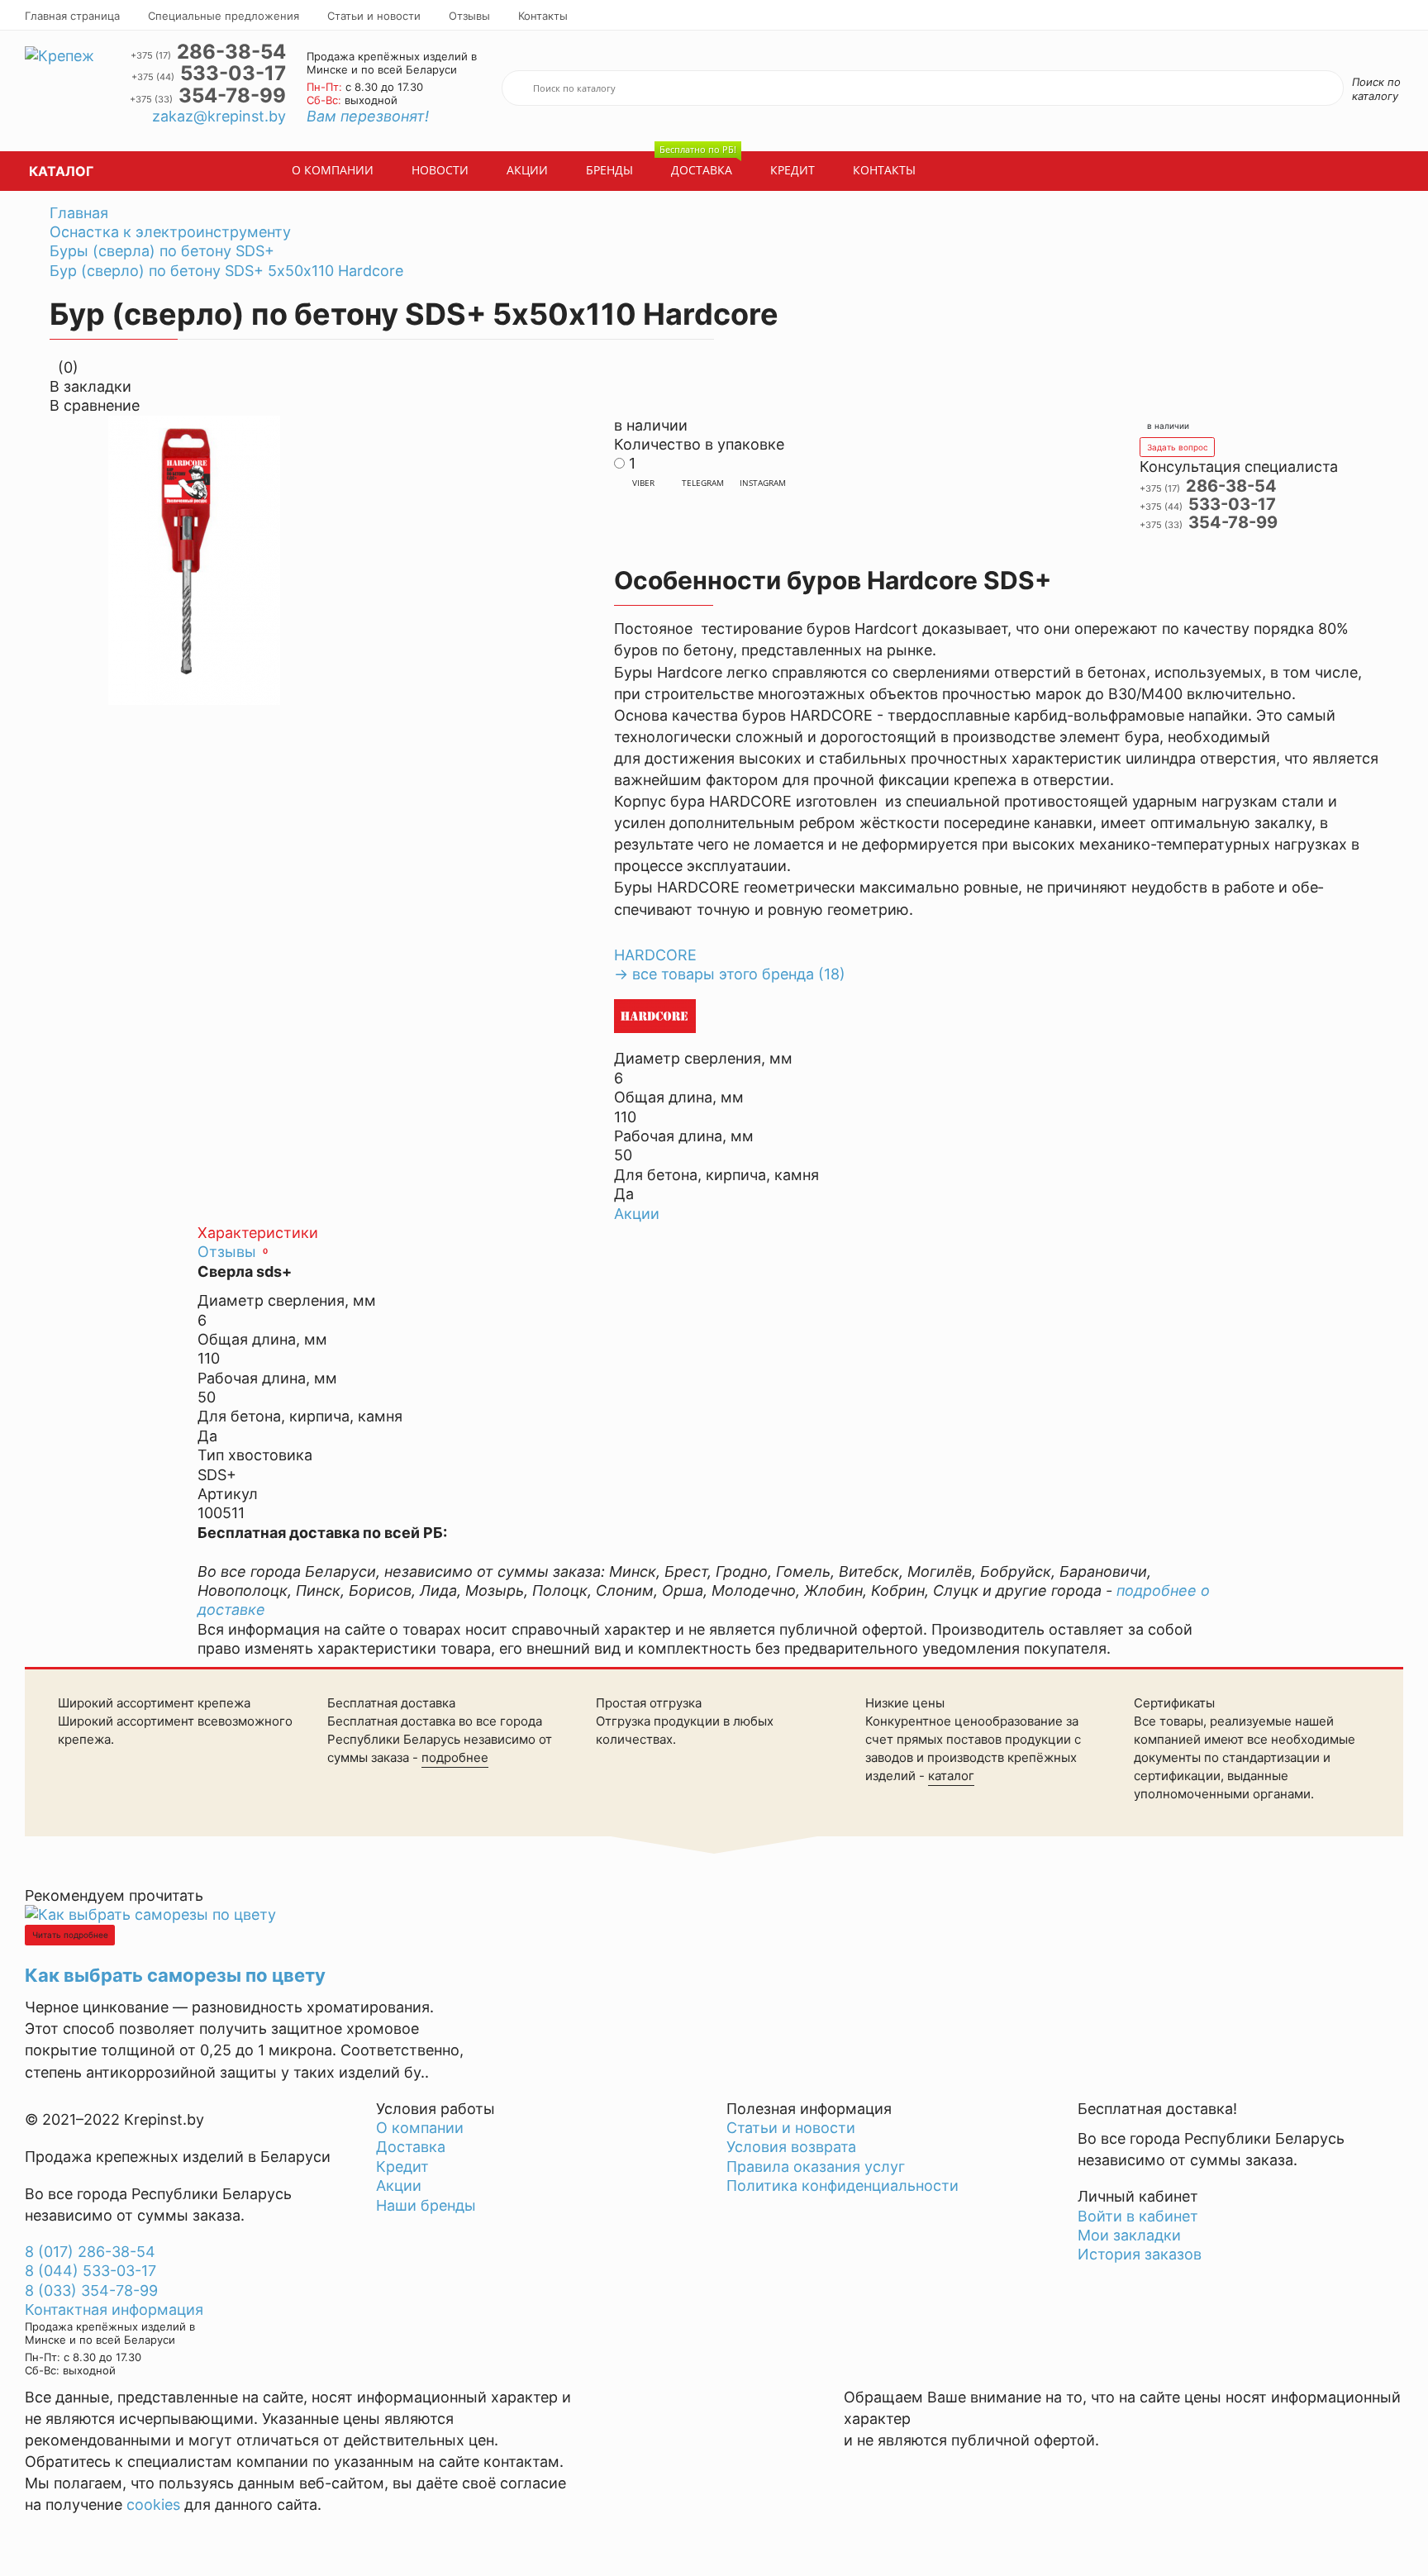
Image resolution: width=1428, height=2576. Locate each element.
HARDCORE (655, 955)
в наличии (1168, 426)
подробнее (455, 1757)
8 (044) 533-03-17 (90, 2271)
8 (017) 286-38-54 (90, 2252)
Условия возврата (791, 2147)
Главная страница (72, 16)
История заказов (1140, 2254)
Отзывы (469, 16)
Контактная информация (114, 2309)
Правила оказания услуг (816, 2167)
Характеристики (258, 1233)
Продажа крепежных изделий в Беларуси (178, 2157)
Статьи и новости (374, 16)
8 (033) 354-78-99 (91, 2290)
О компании (333, 170)
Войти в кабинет (1138, 2216)
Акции (527, 170)
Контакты (543, 16)
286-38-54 (208, 52)
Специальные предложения (224, 16)
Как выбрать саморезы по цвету (175, 1975)
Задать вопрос (1178, 447)
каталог (951, 1776)
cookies (153, 2505)
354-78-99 (208, 96)
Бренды (609, 170)
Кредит (793, 170)
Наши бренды (426, 2205)
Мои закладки (1129, 2235)
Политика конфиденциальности (843, 2186)
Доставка (698, 165)
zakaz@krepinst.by (219, 116)
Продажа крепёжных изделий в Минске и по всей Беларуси (392, 63)
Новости (440, 170)
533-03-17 (209, 74)
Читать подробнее (70, 1935)
